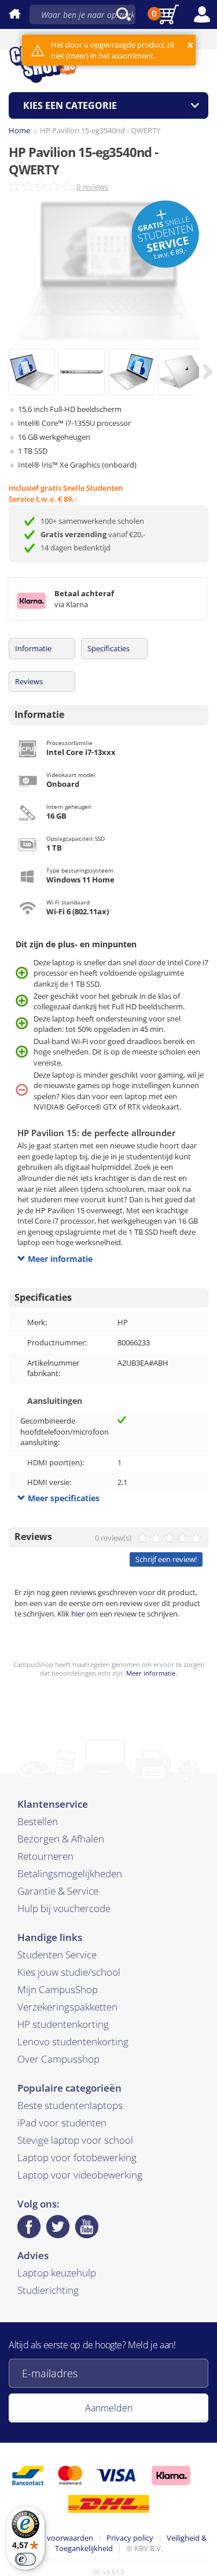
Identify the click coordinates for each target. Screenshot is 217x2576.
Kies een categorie (70, 105)
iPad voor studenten (62, 2123)
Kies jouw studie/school (69, 1972)
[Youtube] (87, 2227)
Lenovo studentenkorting (73, 2042)
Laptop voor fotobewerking (77, 2157)
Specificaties (108, 648)
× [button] (190, 45)
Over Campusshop (58, 2059)
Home (19, 130)
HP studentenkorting (63, 2024)
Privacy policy (130, 2538)
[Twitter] (58, 2227)
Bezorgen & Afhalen (61, 1839)
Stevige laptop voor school (75, 2140)
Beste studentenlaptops (70, 2105)
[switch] (25, 2559)
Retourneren (45, 1856)
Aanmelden (109, 2408)
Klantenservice (53, 1804)
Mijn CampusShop (58, 1989)
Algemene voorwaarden (52, 2538)
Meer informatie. (152, 1673)
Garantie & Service (58, 1891)
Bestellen (38, 1821)
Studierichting (48, 2290)
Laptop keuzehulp (57, 2273)
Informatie (33, 648)
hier (78, 1614)
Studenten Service (57, 1955)
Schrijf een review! (166, 1559)
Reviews (29, 681)
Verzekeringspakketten (67, 2007)
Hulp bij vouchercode (64, 1908)
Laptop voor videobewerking (80, 2175)
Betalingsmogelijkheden (70, 1873)
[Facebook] (29, 2227)
